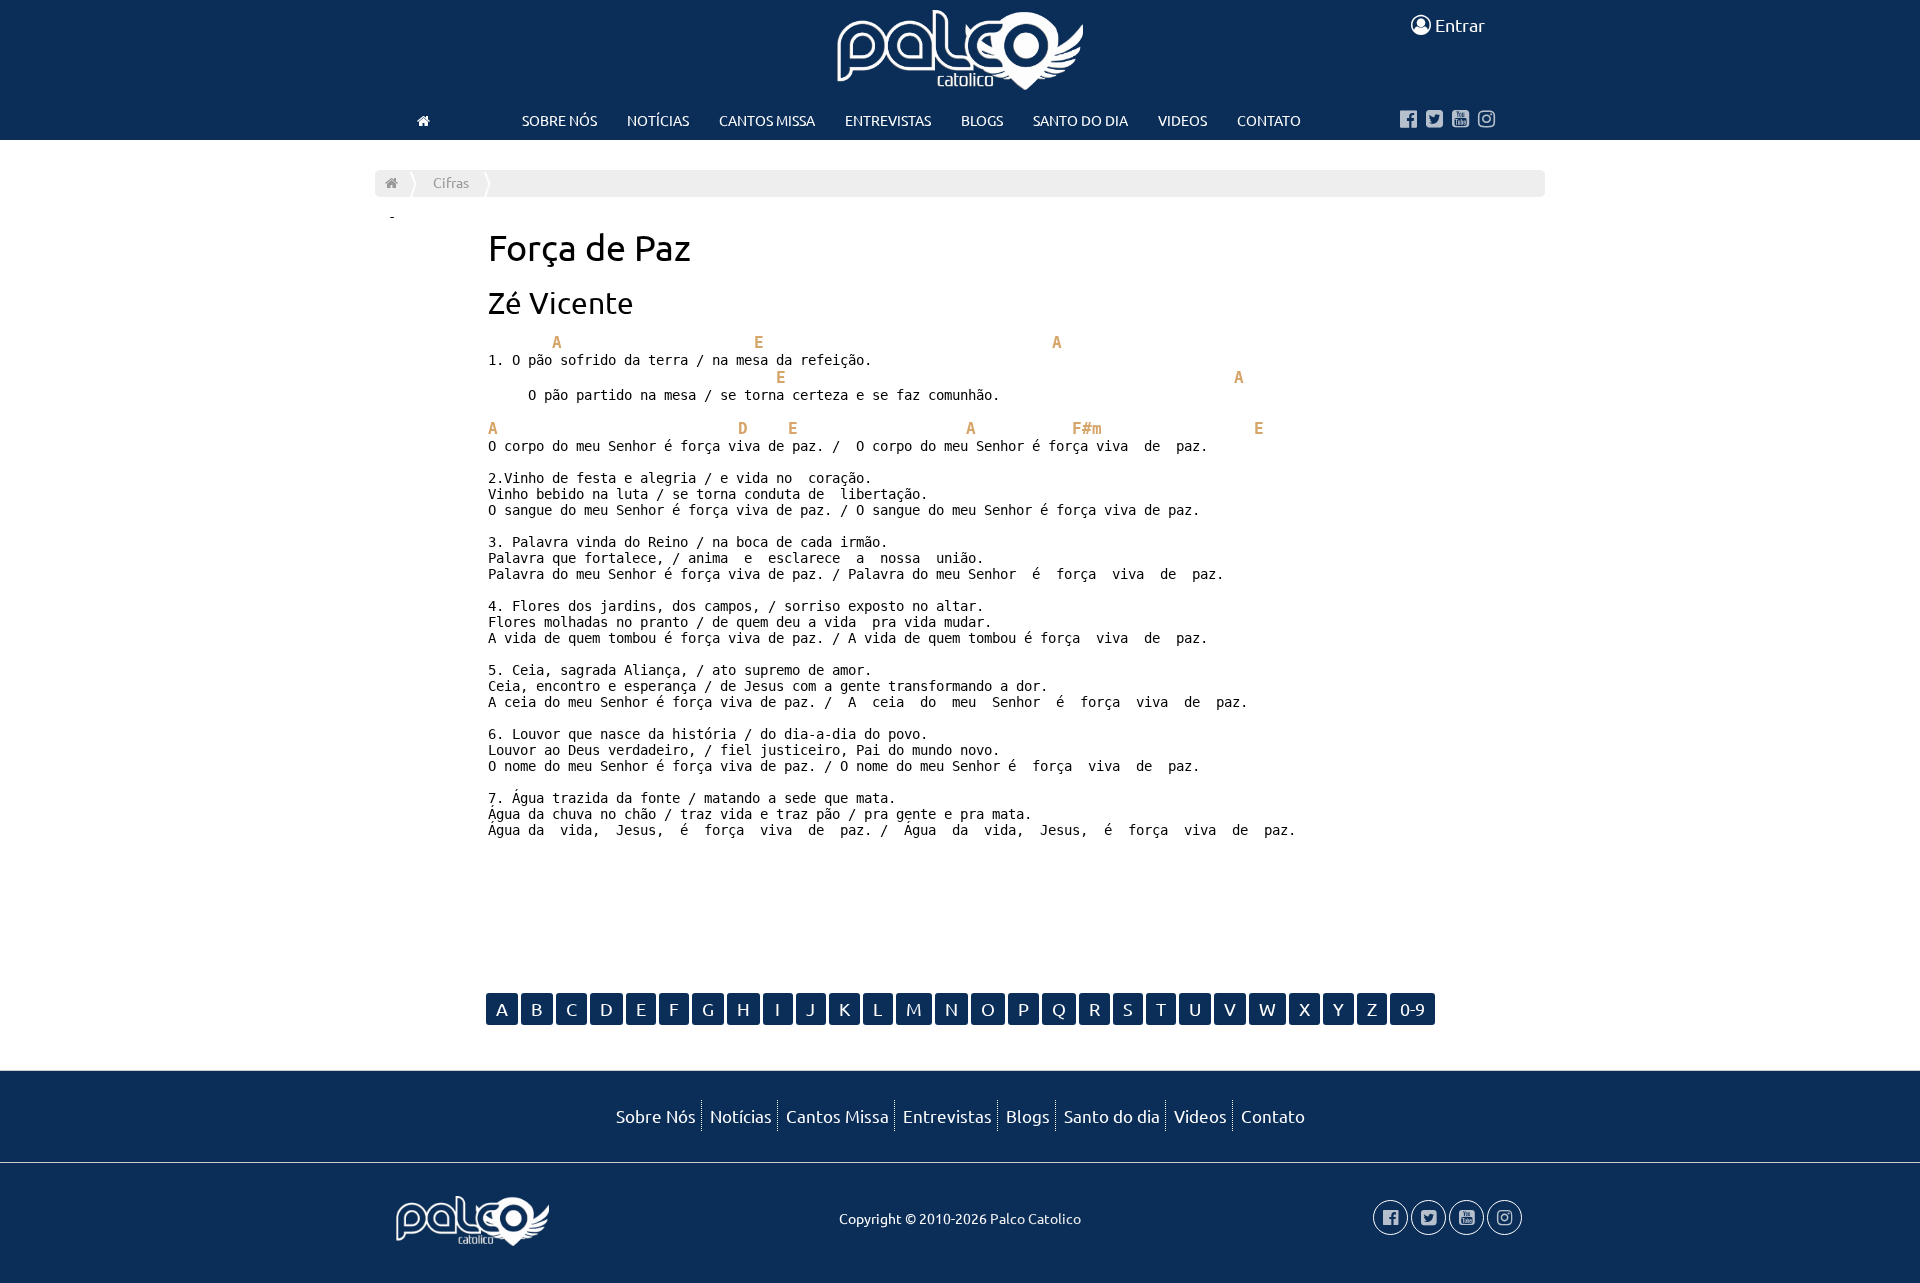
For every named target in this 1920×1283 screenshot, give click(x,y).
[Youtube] (1460, 120)
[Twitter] (1434, 120)
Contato (1269, 120)
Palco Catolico (1035, 1218)
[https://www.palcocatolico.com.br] (423, 120)
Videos (1182, 120)
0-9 (1412, 1008)
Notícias (658, 120)
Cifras (451, 182)
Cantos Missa (767, 120)
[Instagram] (1486, 120)
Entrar (1458, 24)
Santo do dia (1080, 120)
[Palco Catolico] (391, 182)
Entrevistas (888, 120)
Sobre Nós (559, 120)
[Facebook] (1408, 120)
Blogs (982, 120)
